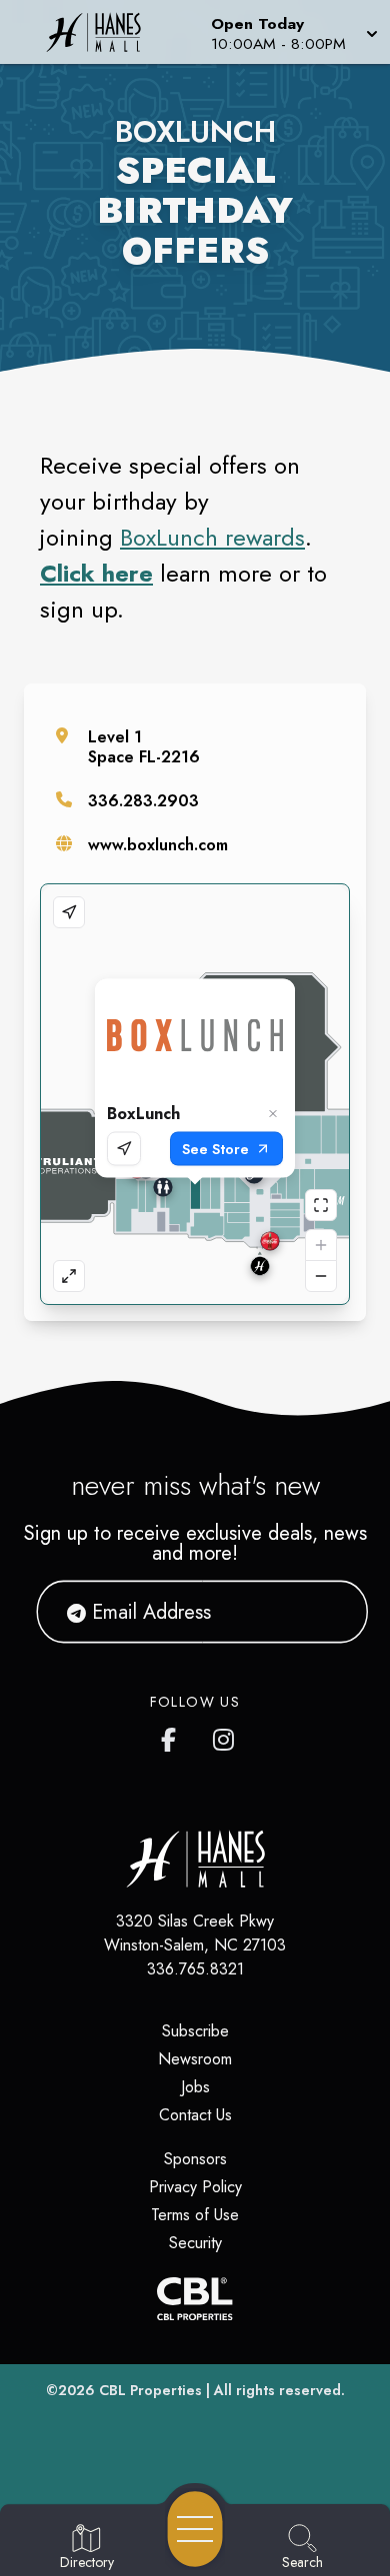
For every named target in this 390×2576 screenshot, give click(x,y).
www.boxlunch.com (158, 845)
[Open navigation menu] (195, 2529)
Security (195, 2243)
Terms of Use (195, 2215)
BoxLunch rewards (212, 537)
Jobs (195, 2087)
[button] (292, 32)
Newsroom (195, 2059)
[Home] (101, 32)
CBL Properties (150, 2390)
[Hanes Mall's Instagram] (225, 1736)
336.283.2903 (143, 801)
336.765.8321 (195, 1969)
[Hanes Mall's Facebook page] (173, 1736)
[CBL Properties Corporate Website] (195, 2299)
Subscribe (195, 2031)
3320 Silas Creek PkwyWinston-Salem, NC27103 (195, 1933)
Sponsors (195, 2159)
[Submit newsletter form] (328, 1612)
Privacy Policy (195, 2187)
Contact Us (195, 2115)
